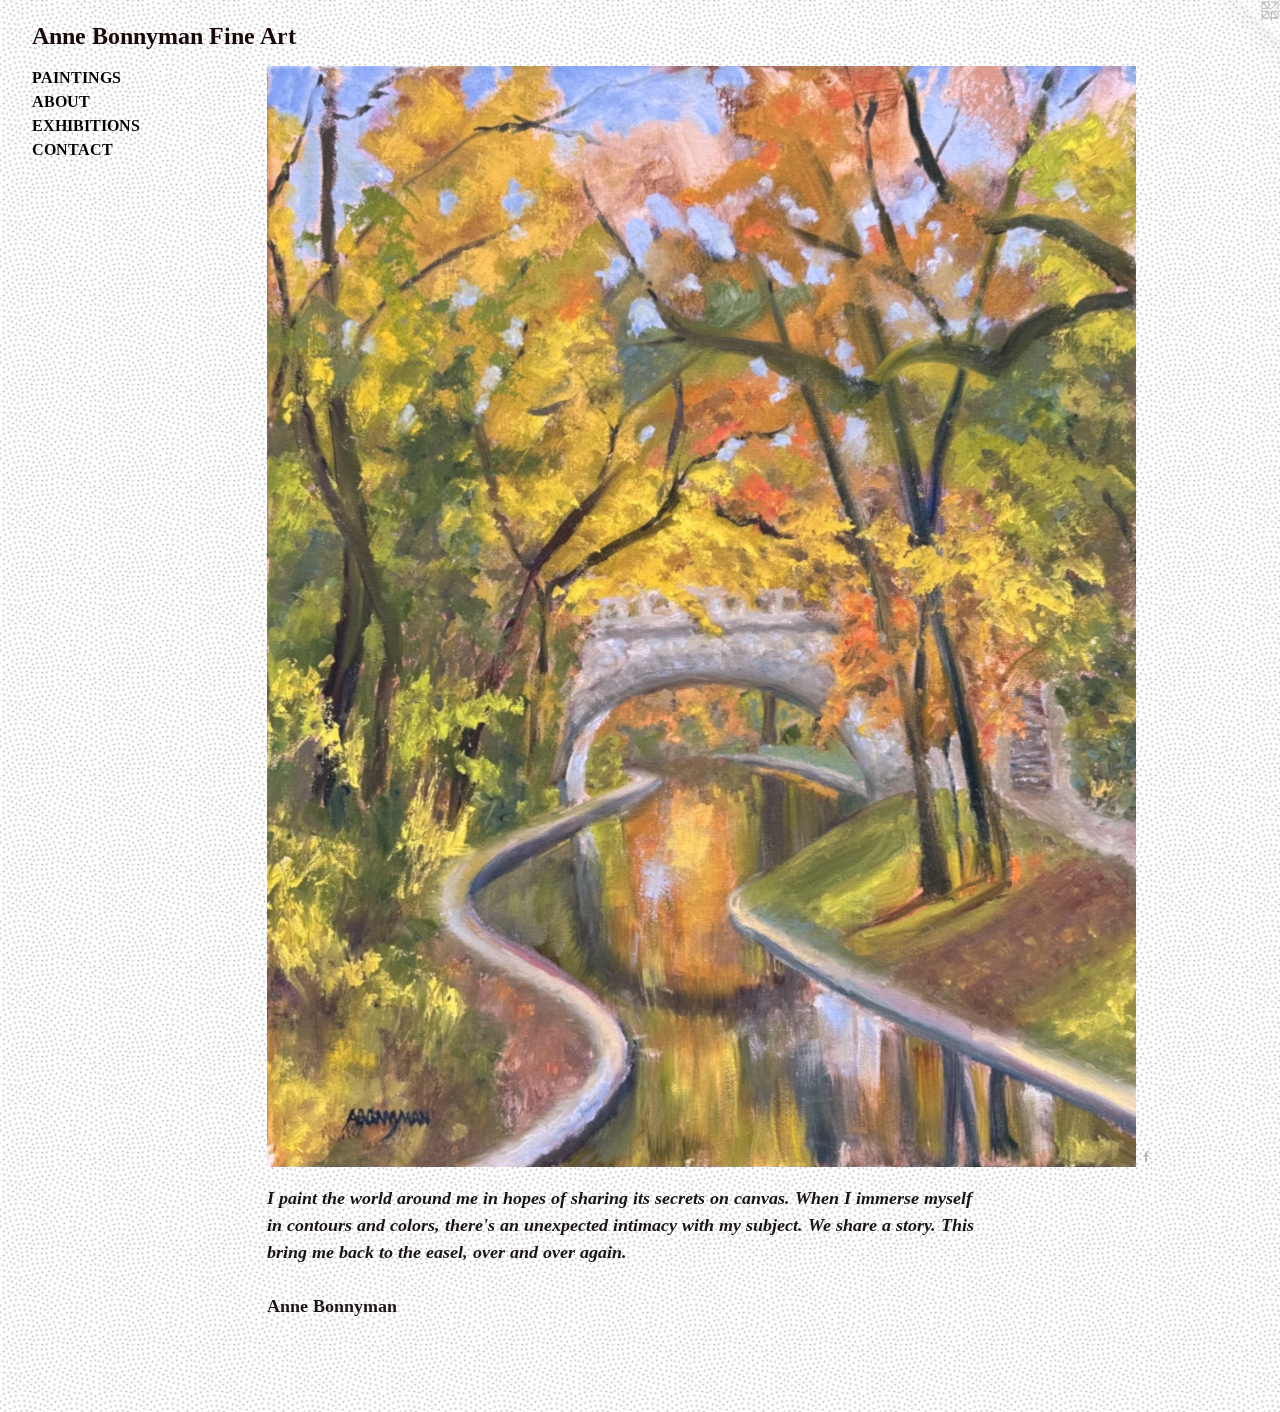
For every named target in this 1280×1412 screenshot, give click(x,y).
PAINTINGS (76, 77)
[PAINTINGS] (701, 616)
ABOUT (61, 101)
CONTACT (72, 149)
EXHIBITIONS (86, 125)
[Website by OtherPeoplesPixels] (1240, 40)
